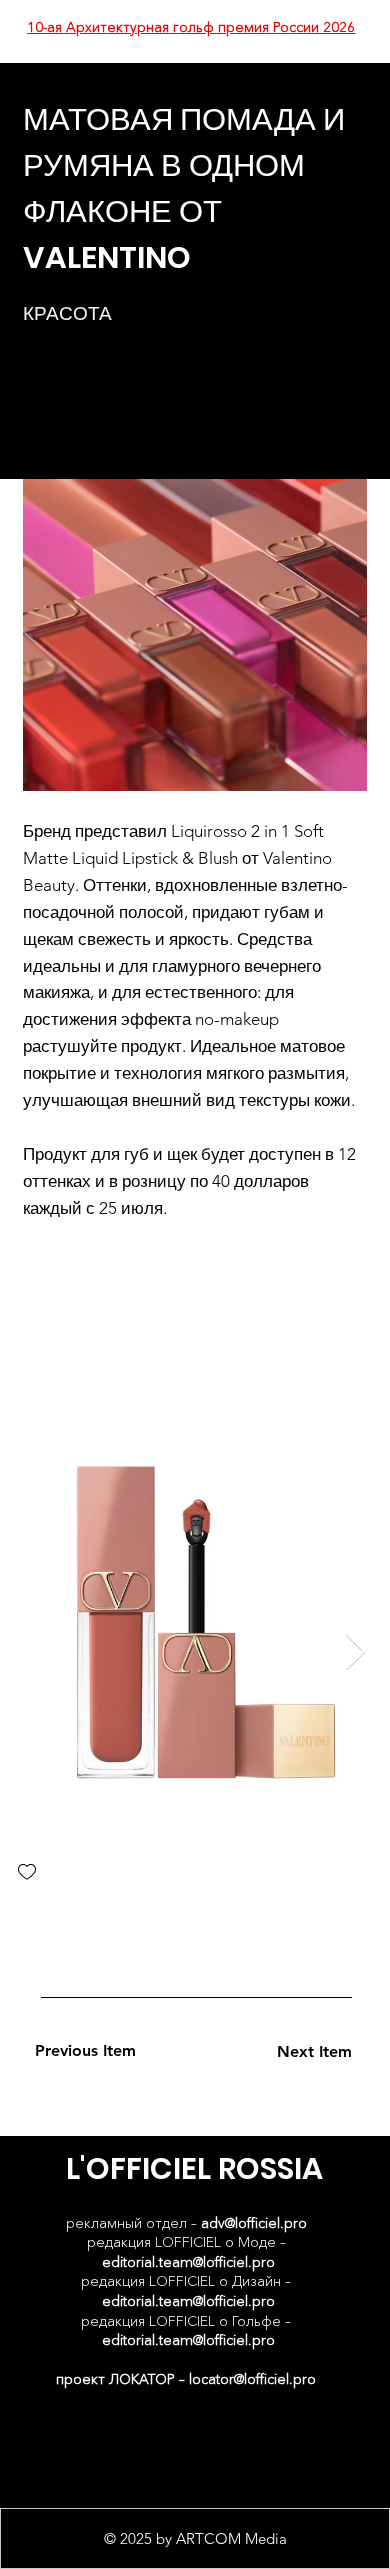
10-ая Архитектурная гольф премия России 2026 (191, 27)
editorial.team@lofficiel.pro (188, 2262)
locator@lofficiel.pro (252, 2379)
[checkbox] (27, 1873)
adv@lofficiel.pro (254, 2223)
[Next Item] (355, 1652)
